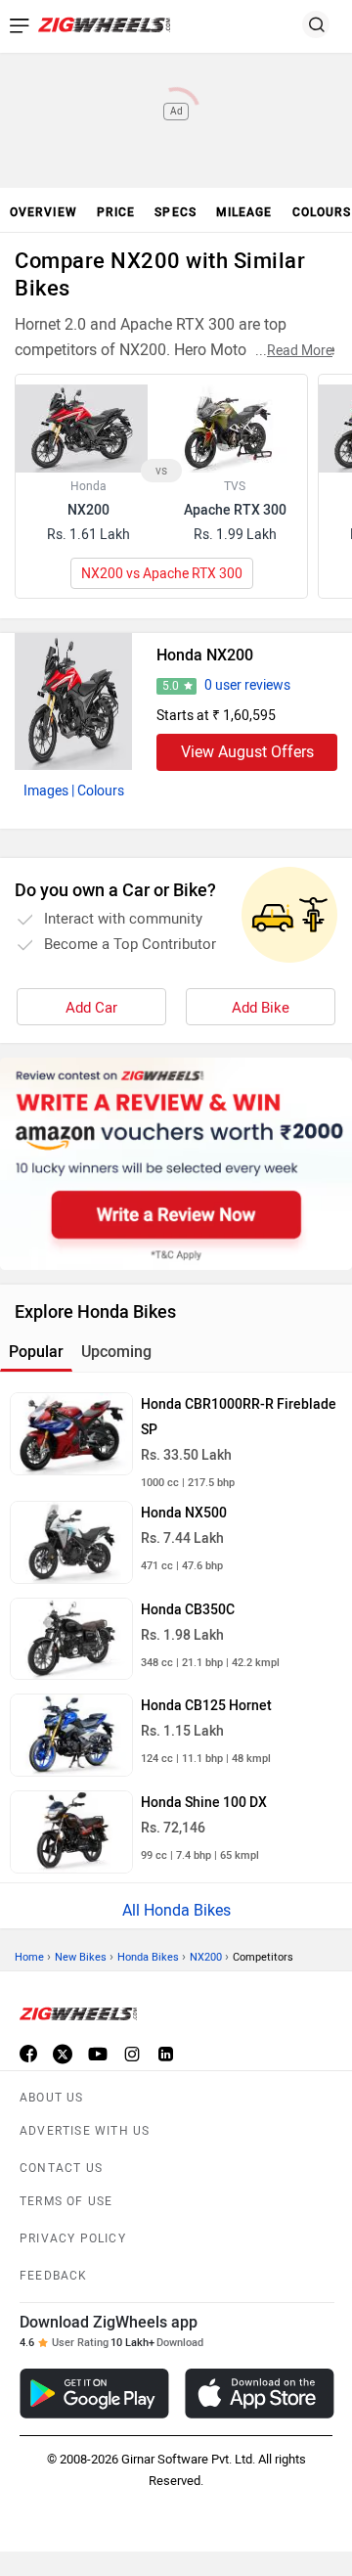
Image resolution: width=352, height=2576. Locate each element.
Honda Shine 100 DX (204, 1803)
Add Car (91, 1008)
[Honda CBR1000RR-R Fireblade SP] (71, 1434)
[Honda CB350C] (71, 1639)
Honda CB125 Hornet (206, 1706)
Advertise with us (85, 2131)
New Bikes (81, 1957)
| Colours (98, 791)
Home (29, 1957)
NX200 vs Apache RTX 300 (162, 574)
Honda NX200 (205, 655)
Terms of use (66, 2201)
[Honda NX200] (73, 701)
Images (46, 791)
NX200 (206, 1957)
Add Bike (261, 1008)
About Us (52, 2098)
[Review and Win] (176, 1164)
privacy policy (73, 2238)
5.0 (171, 686)
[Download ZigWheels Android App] (94, 2394)
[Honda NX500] (71, 1542)
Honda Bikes (148, 1957)
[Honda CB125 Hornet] (71, 1735)
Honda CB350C (188, 1610)
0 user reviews (247, 685)
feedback (54, 2276)
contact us (61, 2168)
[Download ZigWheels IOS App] (260, 2394)
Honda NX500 (184, 1513)
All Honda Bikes (176, 1910)
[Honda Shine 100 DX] (71, 1832)
